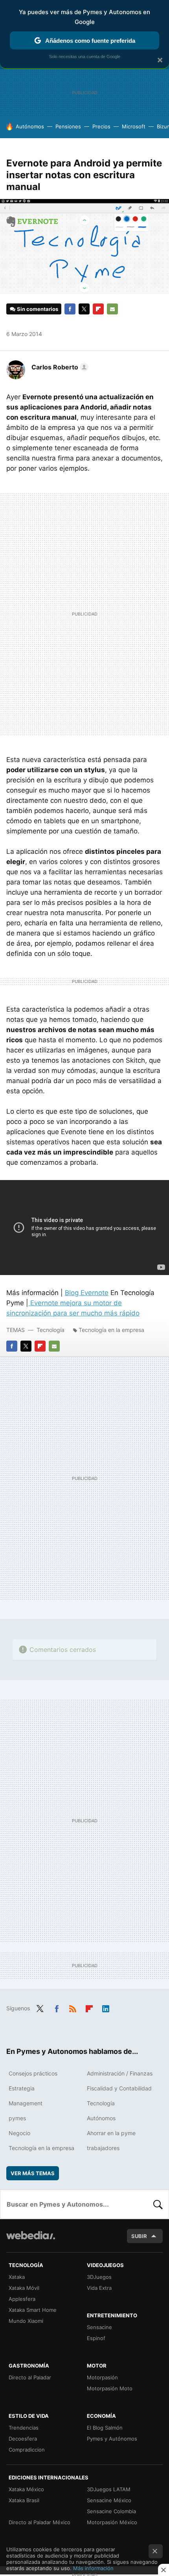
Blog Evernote (87, 1293)
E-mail (112, 309)
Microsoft (134, 126)
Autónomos (30, 126)
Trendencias (24, 2428)
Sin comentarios (38, 309)
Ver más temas (33, 2173)
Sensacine (99, 2327)
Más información (93, 2568)
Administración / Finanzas (120, 2073)
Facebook (70, 309)
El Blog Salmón (105, 2428)
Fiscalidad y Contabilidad (119, 2088)
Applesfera (22, 2299)
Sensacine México (109, 2500)
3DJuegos (99, 2277)
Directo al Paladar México (39, 2522)
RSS (73, 2008)
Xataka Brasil (24, 2500)
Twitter (84, 309)
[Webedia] (31, 2241)
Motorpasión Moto (110, 2388)
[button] (59, 367)
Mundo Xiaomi (26, 2321)
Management (26, 2103)
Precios (101, 126)
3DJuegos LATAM (109, 2489)
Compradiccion (27, 2450)
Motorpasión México (112, 2522)
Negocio (19, 2133)
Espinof (96, 2338)
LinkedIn (106, 2008)
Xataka (17, 2277)
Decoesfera (23, 2439)
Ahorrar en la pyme (111, 2133)
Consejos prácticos (33, 2073)
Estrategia (22, 2088)
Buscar (158, 2204)
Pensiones (68, 126)
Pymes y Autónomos (112, 2439)
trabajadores (103, 2148)
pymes (17, 2118)
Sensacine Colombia (111, 2511)
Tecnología (51, 1330)
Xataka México (26, 2489)
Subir (139, 2236)
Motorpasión (102, 2377)
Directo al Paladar (30, 2377)
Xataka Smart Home (33, 2310)
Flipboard (98, 309)
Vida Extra (99, 2288)
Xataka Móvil (24, 2288)
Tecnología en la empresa (111, 1330)
